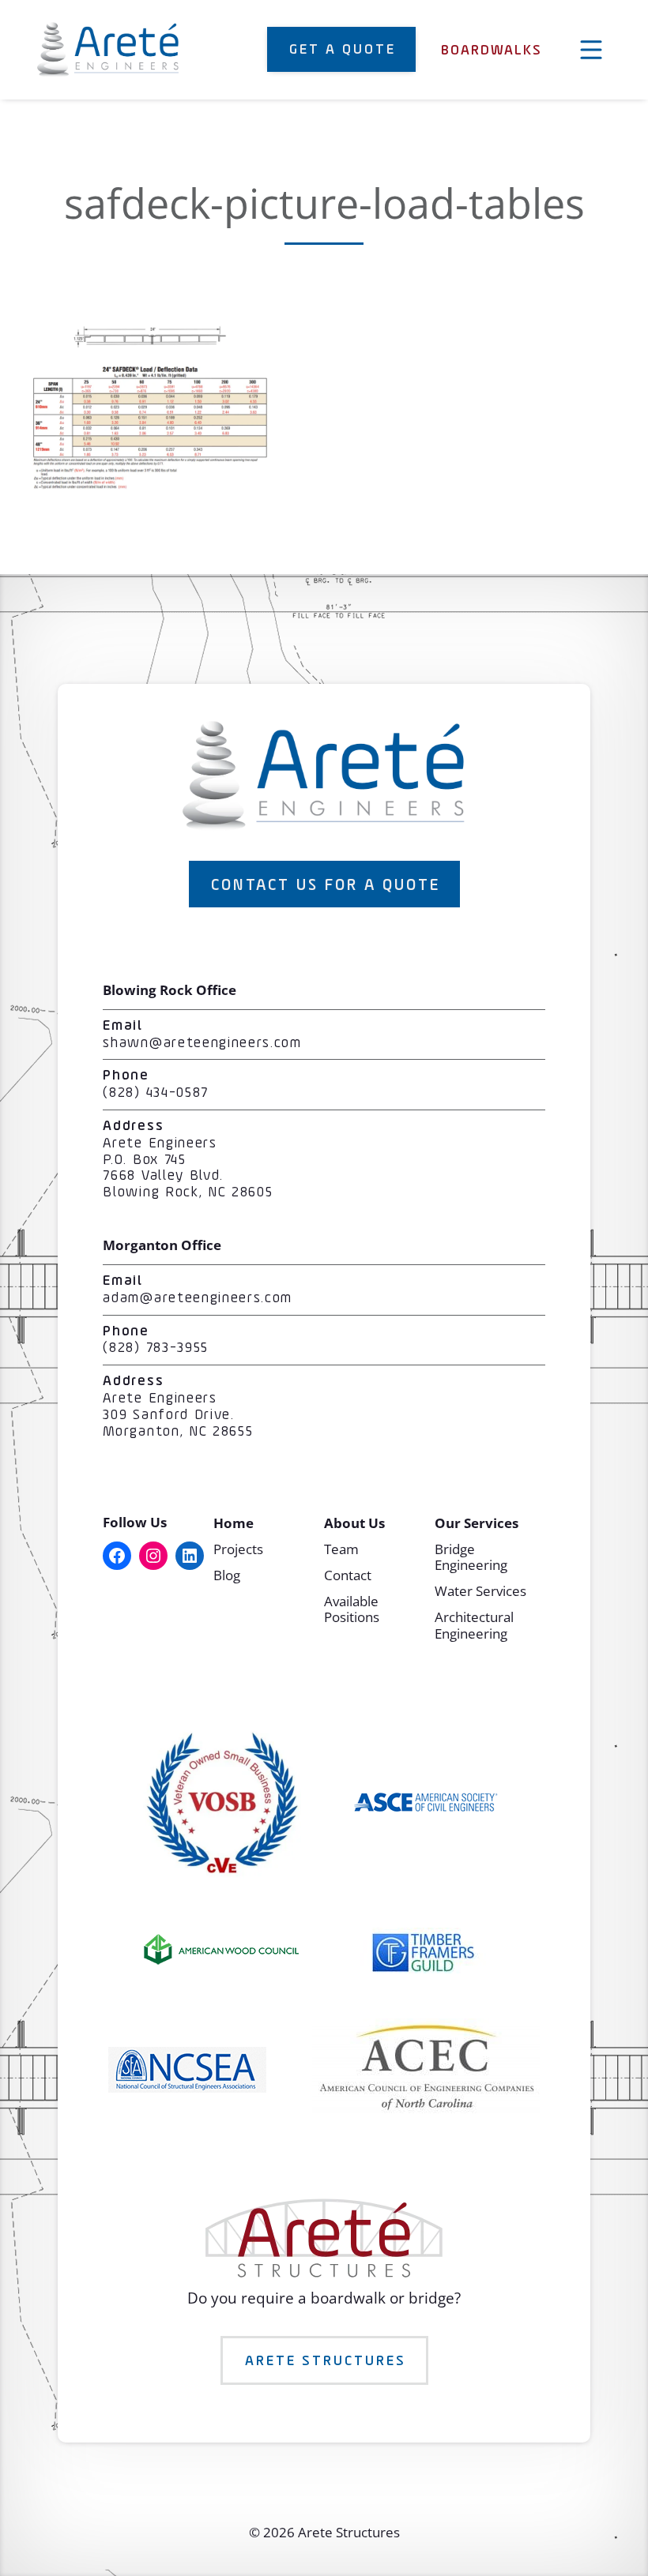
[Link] (150, 484)
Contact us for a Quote (326, 886)
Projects (238, 1549)
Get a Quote (343, 50)
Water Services (480, 1591)
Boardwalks (492, 51)
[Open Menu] (591, 50)
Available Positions (352, 1609)
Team (341, 1549)
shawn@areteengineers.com (202, 1043)
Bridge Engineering (471, 1557)
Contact (348, 1575)
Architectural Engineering (474, 1625)
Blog (227, 1575)
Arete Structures (326, 2362)
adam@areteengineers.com (198, 1298)
